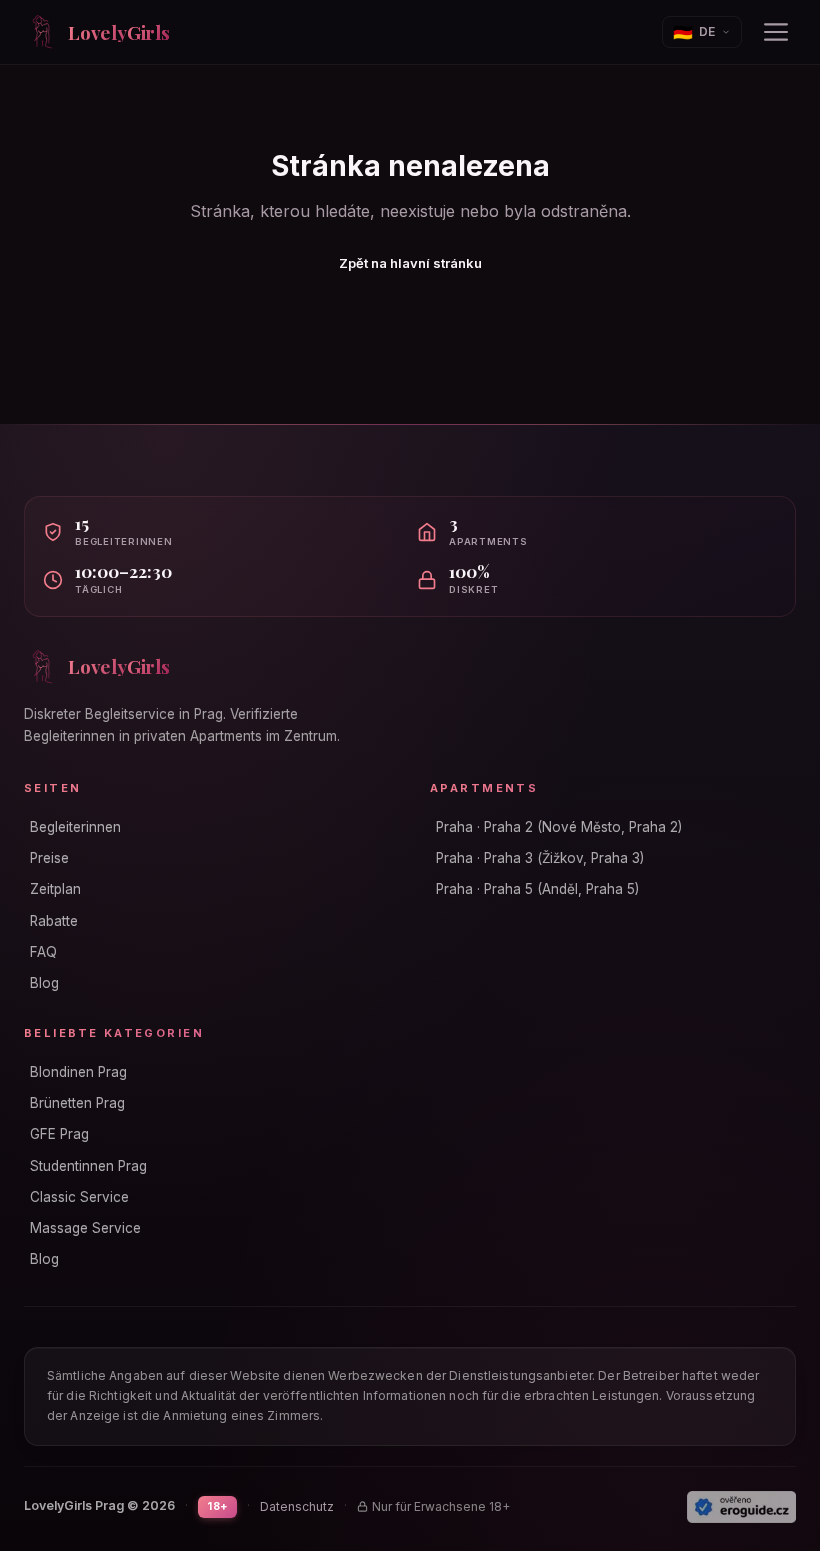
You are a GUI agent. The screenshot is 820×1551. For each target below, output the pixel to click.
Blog (44, 983)
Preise (49, 858)
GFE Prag (59, 1134)
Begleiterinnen (75, 827)
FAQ (43, 952)
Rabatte (54, 921)
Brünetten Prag (77, 1103)
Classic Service (79, 1197)
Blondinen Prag (78, 1072)
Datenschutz (297, 1506)
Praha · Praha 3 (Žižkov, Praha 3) (540, 858)
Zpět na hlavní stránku (410, 263)
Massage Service (85, 1228)
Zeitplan (55, 889)
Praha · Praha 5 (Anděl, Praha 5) (537, 889)
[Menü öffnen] (776, 32)
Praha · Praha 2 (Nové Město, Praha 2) (559, 827)
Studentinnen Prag (88, 1166)
